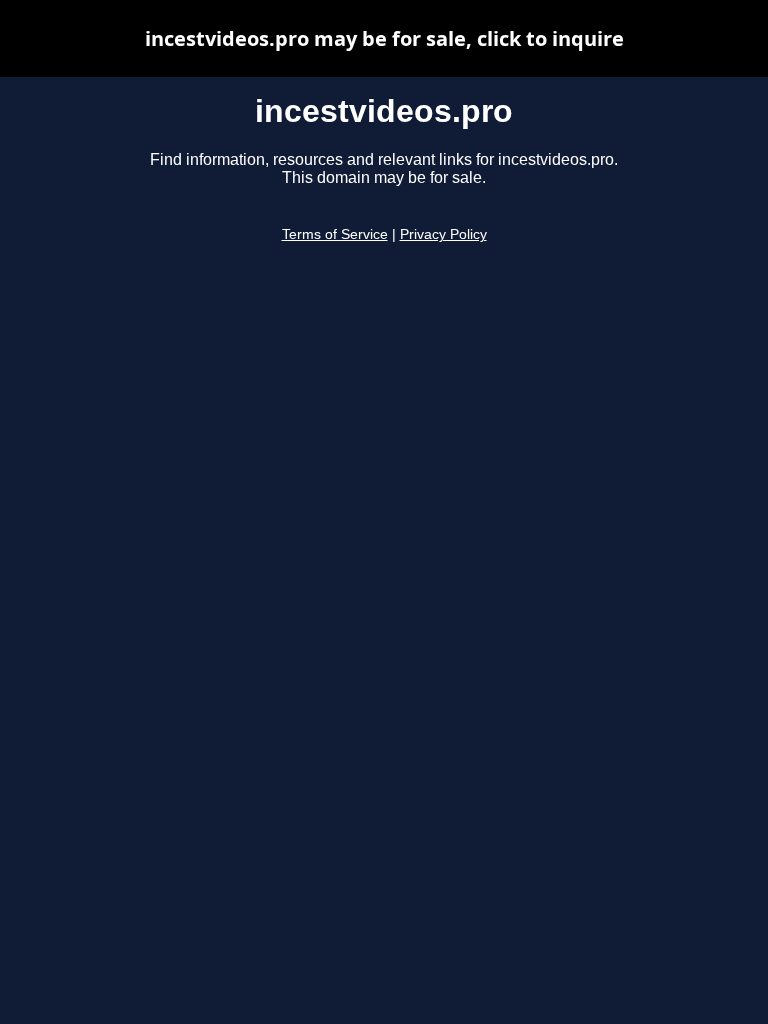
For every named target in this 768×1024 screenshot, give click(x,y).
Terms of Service (335, 234)
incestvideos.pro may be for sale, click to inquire (384, 38)
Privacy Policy (443, 234)
